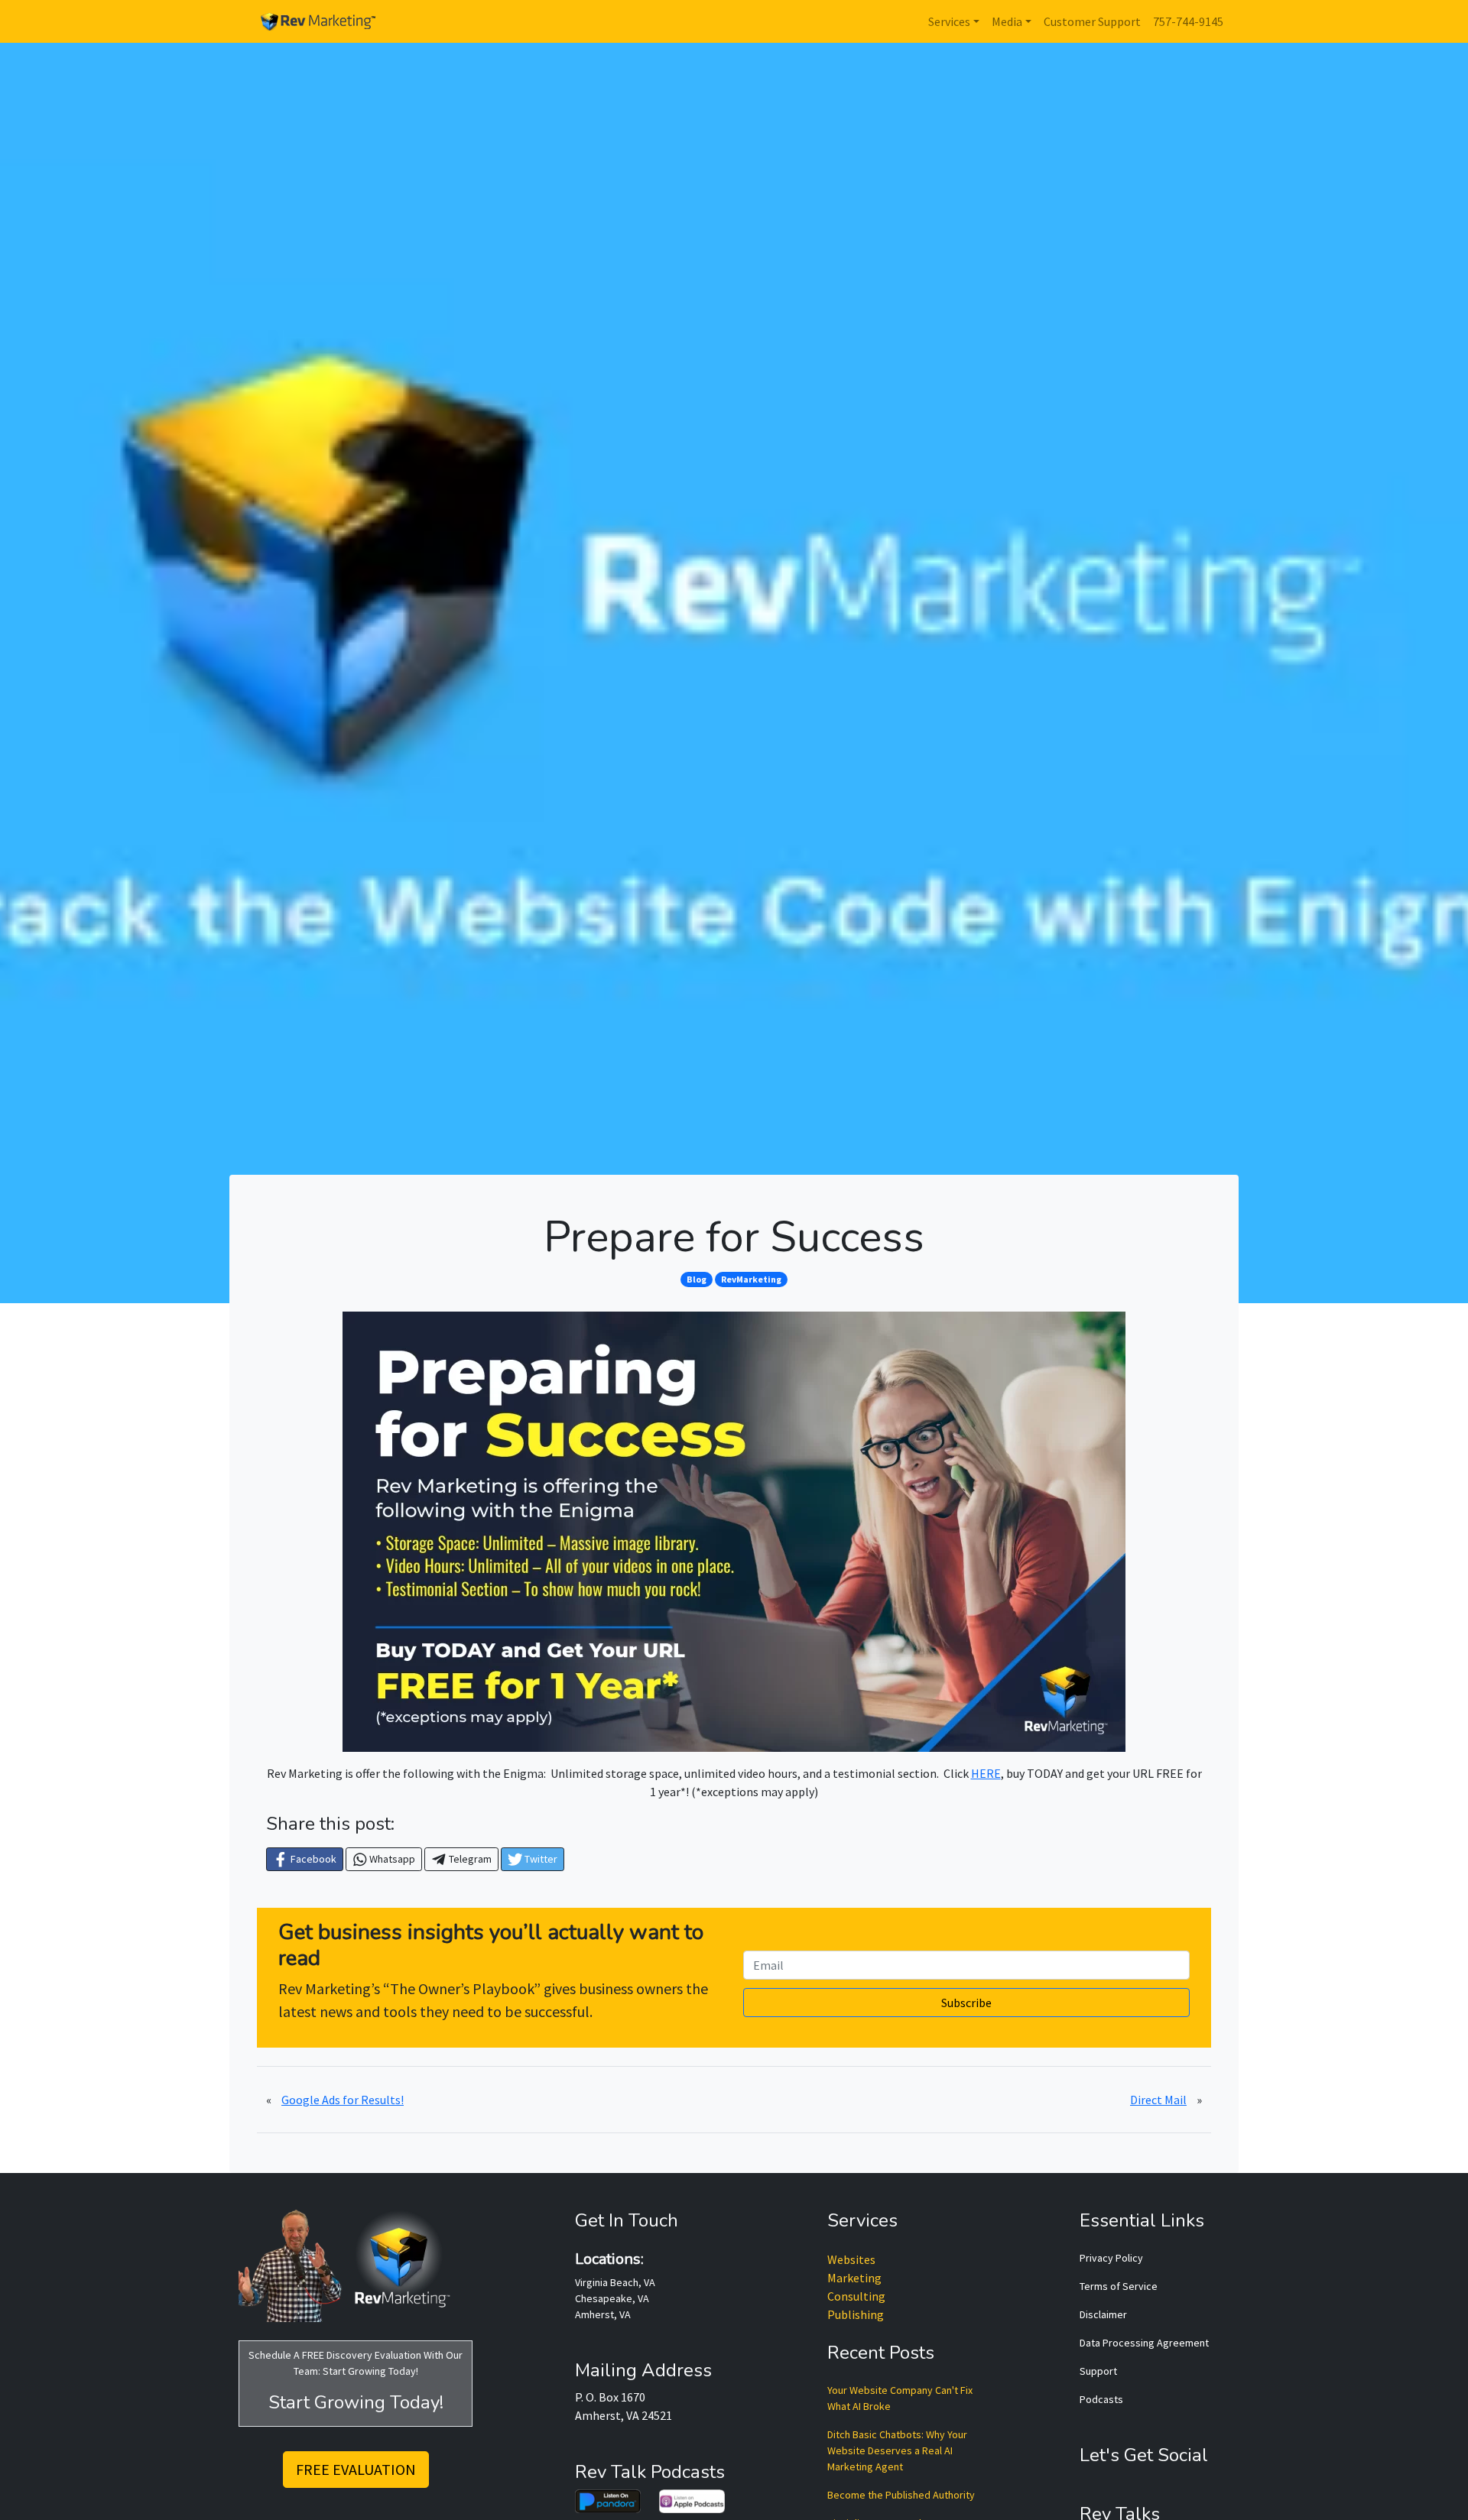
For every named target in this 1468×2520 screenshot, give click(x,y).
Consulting (856, 2296)
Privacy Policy (1111, 2258)
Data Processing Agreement (1144, 2343)
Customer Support (1092, 21)
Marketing (854, 2278)
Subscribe (966, 2003)
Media (1007, 21)
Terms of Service (1119, 2286)
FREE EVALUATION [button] (356, 2469)
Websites (851, 2259)
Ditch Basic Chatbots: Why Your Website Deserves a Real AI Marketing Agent (897, 2450)
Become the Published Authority (901, 2495)
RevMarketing (751, 1279)
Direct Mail (1158, 2100)
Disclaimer (1103, 2314)
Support (1098, 2371)
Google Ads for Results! (343, 2100)
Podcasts (1101, 2399)
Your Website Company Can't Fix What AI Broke (900, 2398)
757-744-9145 (1188, 21)
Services (949, 21)
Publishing (856, 2314)
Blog (697, 1279)
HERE (986, 1773)
